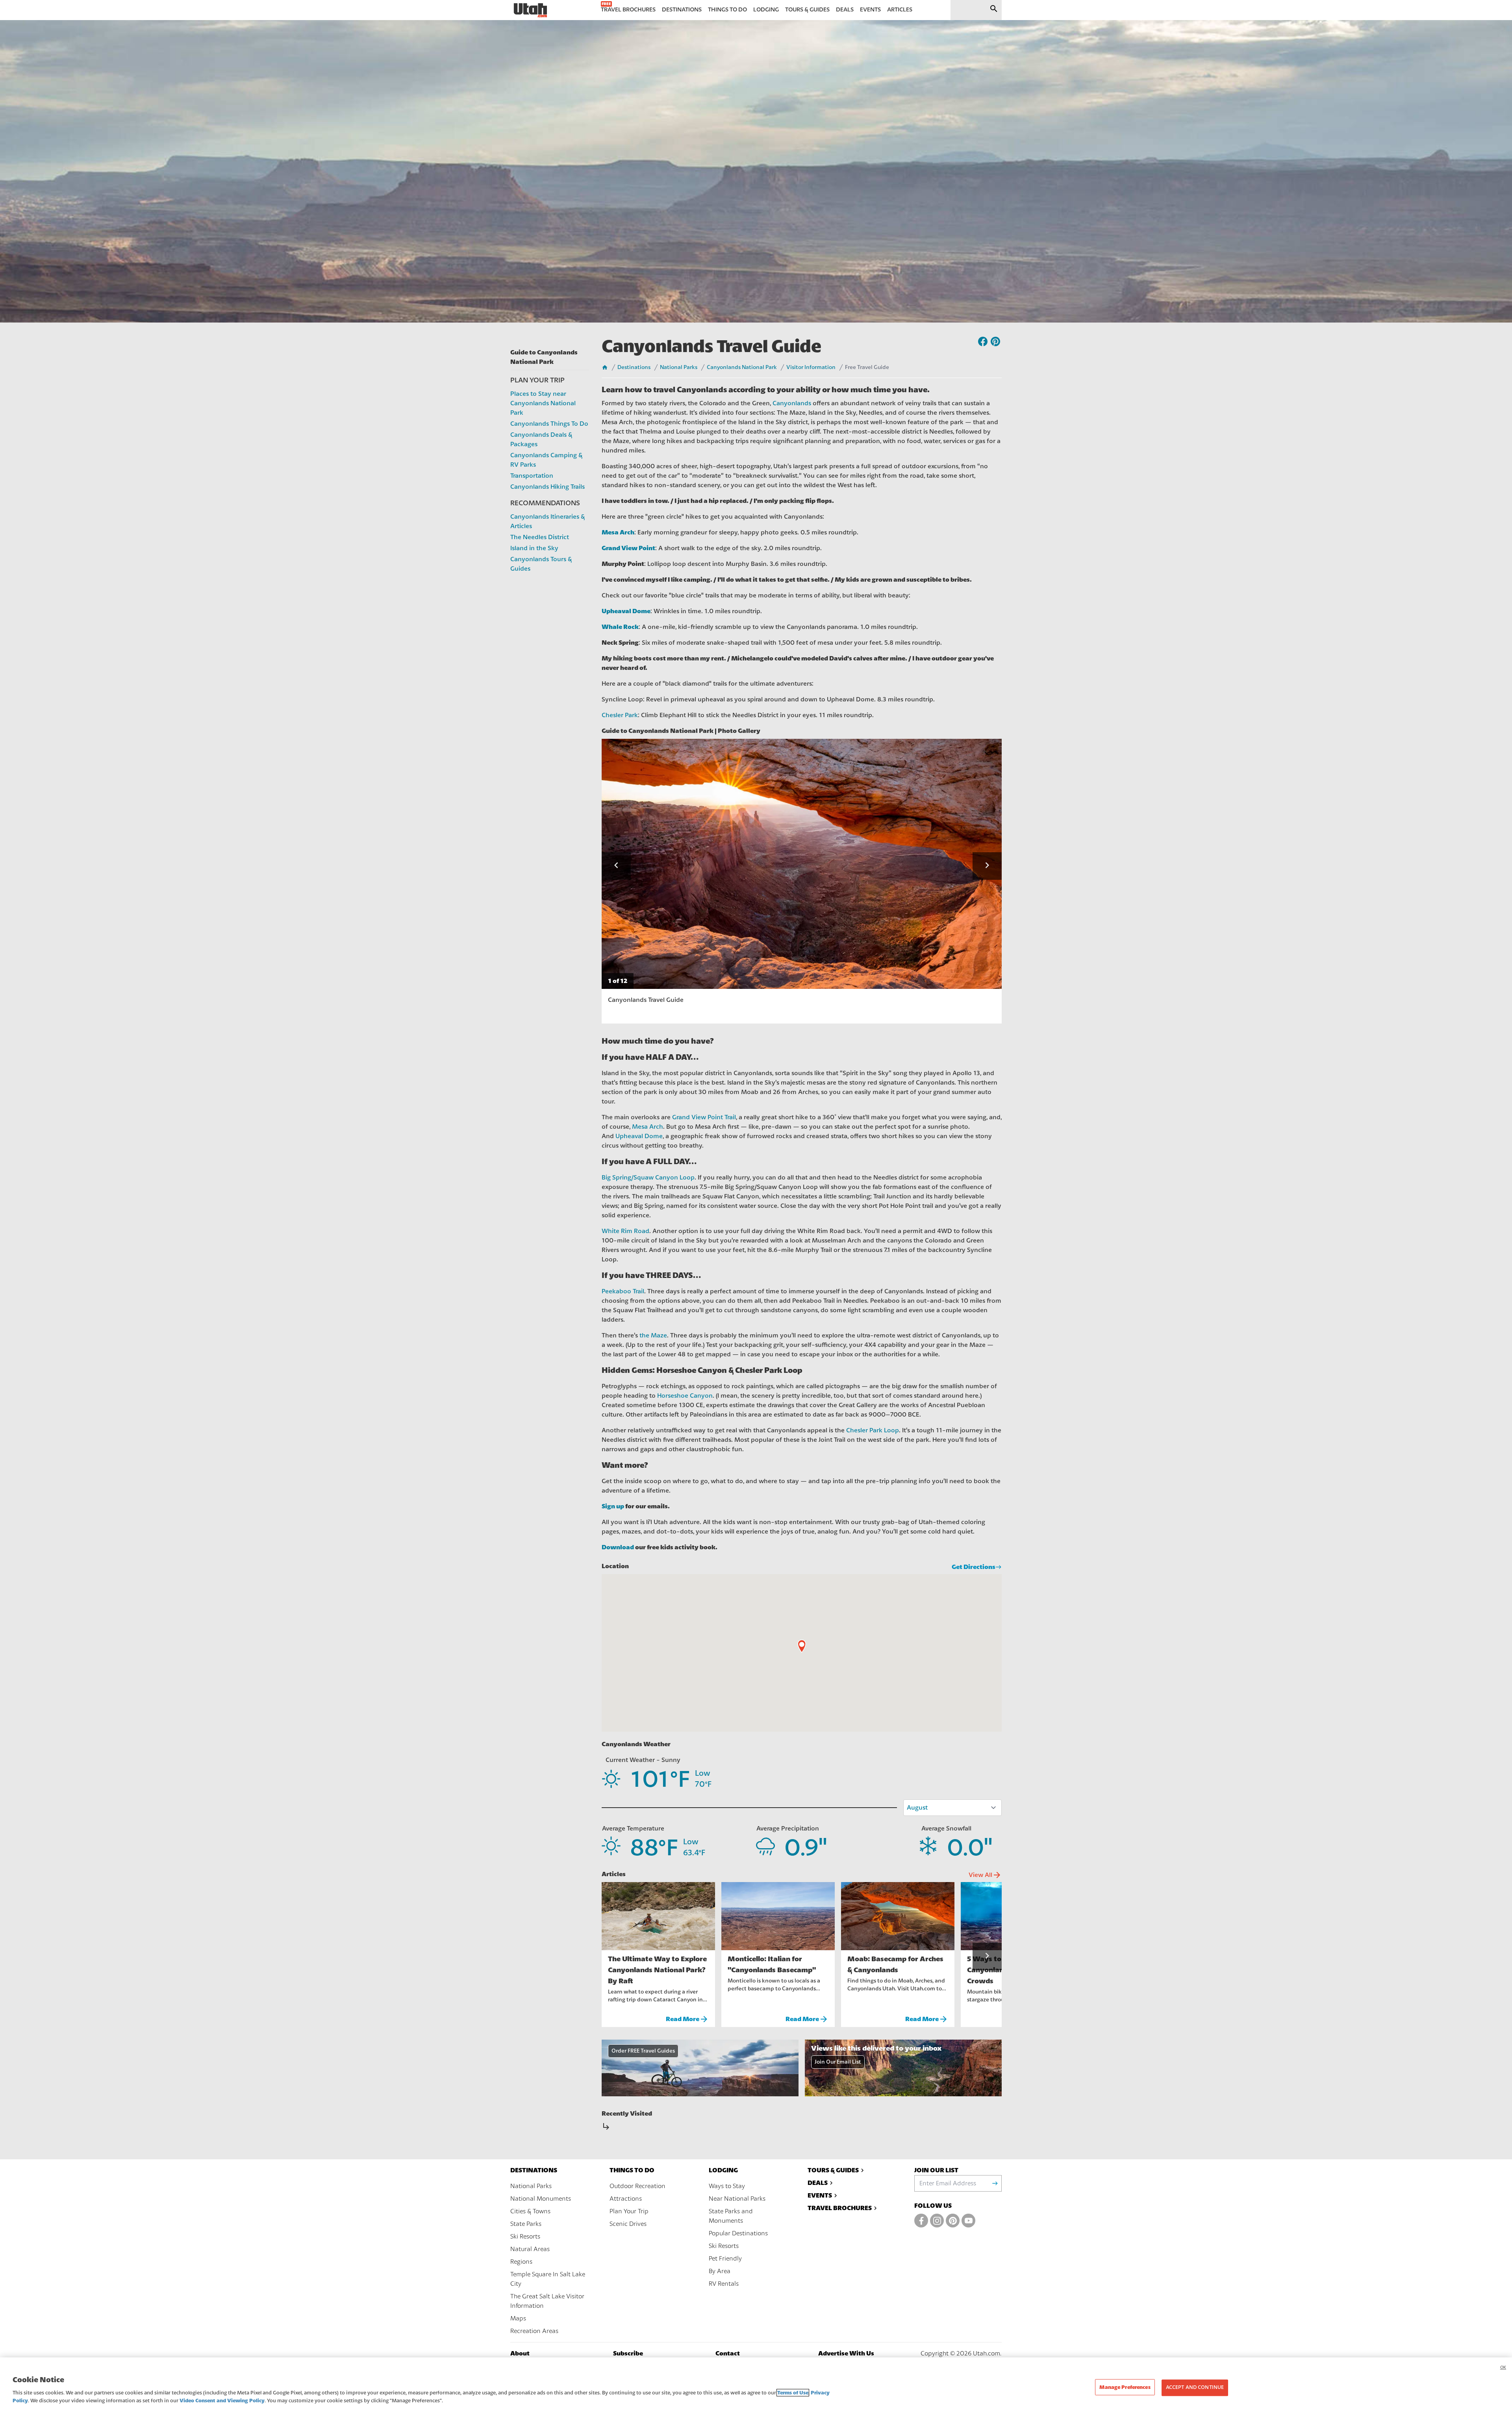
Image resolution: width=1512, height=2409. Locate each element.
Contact (728, 2353)
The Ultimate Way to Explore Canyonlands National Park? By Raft (657, 1970)
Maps (518, 2318)
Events (820, 2195)
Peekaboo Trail (623, 1291)
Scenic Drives (628, 2224)
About (520, 2353)
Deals (818, 2183)
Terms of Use (793, 2393)
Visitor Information (811, 367)
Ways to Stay (727, 2186)
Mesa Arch (648, 1127)
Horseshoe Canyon (685, 1396)
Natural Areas (530, 2249)
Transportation (532, 476)
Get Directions (974, 1567)
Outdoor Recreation (637, 2186)
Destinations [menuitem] (682, 10)
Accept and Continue (1195, 2387)
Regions (521, 2262)
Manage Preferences (1125, 2387)
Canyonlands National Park (742, 367)
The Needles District (540, 537)
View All (985, 1875)
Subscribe (628, 2353)
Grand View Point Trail (704, 1117)
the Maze (653, 1335)
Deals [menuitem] (845, 10)
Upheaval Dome (639, 1136)
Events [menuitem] (870, 10)
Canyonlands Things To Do (549, 424)
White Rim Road (625, 1231)
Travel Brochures (840, 2208)
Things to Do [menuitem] (727, 10)
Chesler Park (620, 715)
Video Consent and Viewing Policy (222, 2401)
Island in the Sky (534, 548)
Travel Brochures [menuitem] (628, 10)
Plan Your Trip (629, 2211)
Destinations (634, 367)
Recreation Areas (534, 2331)
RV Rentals (724, 2284)
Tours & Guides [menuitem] (807, 10)
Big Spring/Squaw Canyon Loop (648, 1178)
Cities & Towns (530, 2211)
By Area (720, 2271)
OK (1503, 2367)
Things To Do (632, 2170)
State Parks (526, 2224)
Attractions (626, 2199)
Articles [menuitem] (900, 10)
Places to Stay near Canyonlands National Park (543, 403)
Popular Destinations (738, 2233)
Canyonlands (792, 403)
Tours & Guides (833, 2170)
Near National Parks (737, 2199)
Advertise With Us (846, 2353)
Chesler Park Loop (873, 1430)
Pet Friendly (725, 2259)
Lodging (723, 2170)
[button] (616, 866)
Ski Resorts (525, 2237)
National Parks (679, 367)
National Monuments (541, 2199)
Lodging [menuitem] (766, 10)
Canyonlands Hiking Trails (548, 487)
